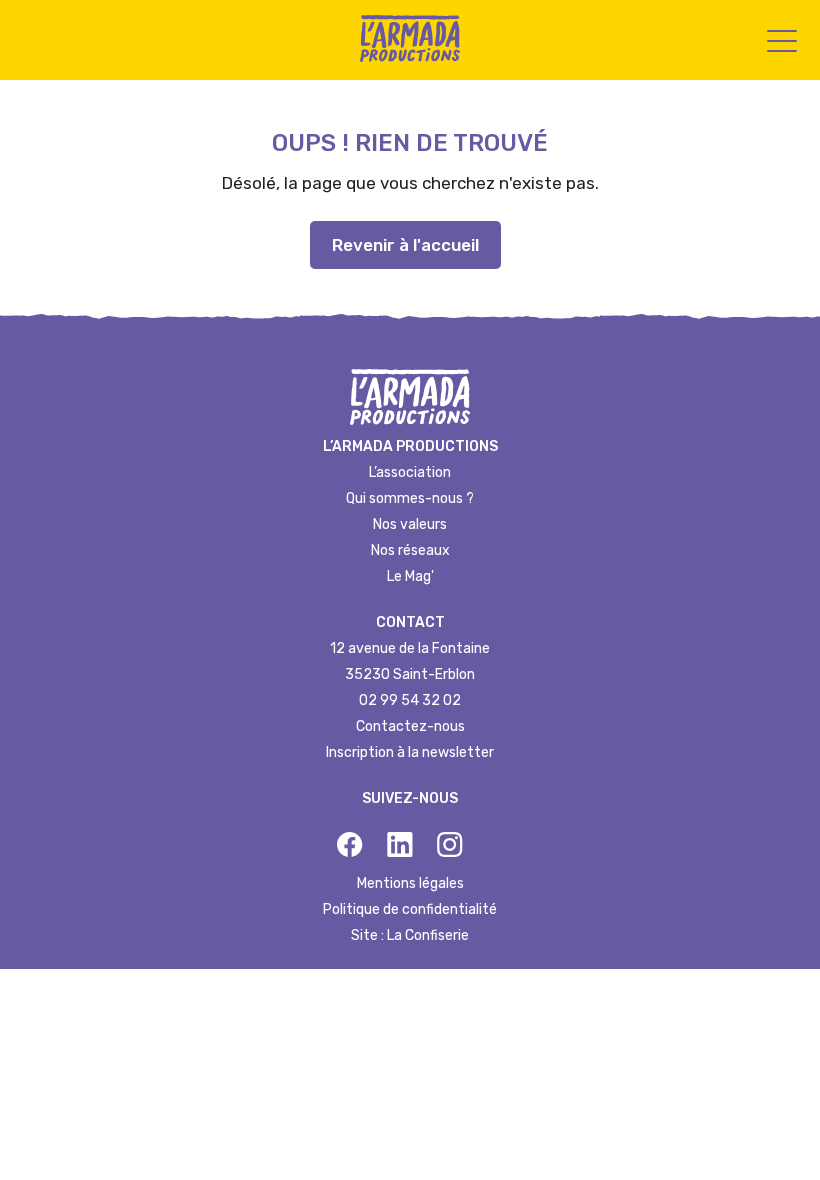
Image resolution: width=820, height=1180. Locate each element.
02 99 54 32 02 (410, 700)
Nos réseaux (410, 550)
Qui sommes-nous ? (410, 498)
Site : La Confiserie (410, 935)
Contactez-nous (410, 726)
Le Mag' (410, 576)
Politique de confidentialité (410, 909)
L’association (410, 472)
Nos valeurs (410, 524)
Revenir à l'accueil (405, 245)
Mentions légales (410, 883)
